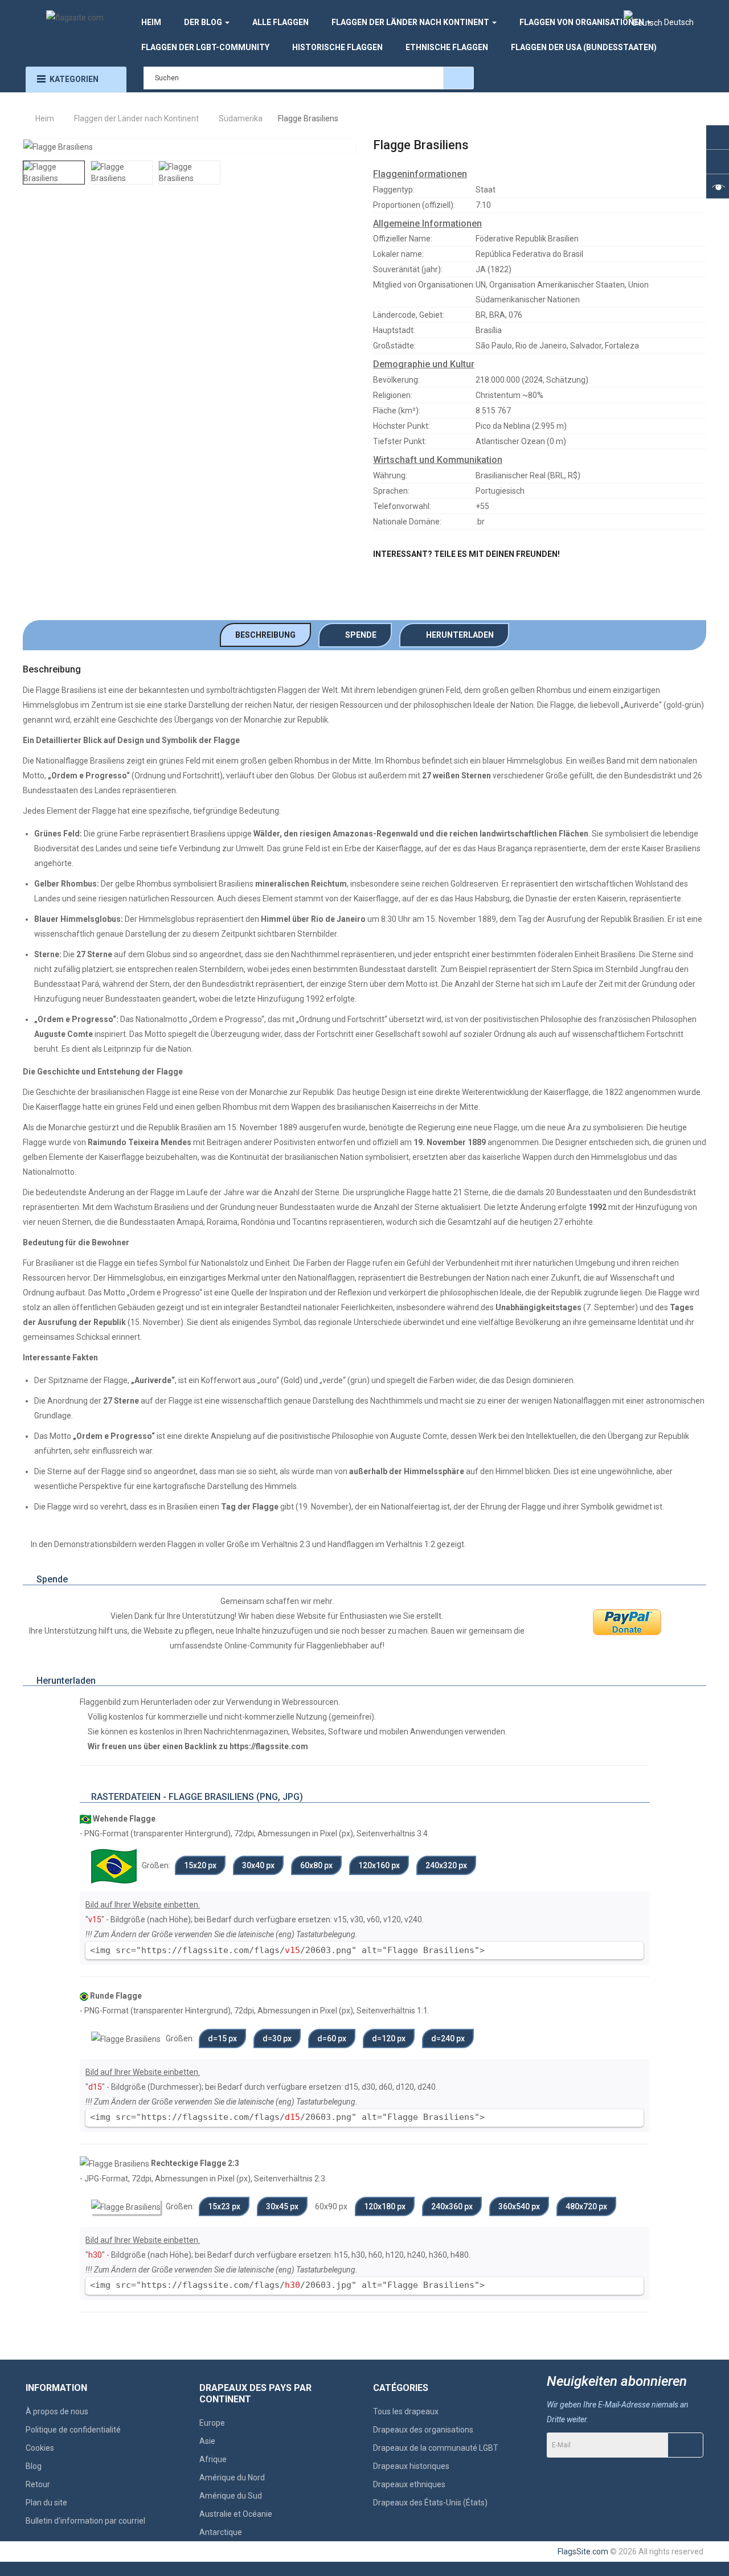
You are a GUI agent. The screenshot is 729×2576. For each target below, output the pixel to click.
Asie (207, 2441)
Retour (38, 2484)
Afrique (213, 2459)
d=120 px (389, 2038)
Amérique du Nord (232, 2477)
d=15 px (222, 2038)
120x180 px (385, 2206)
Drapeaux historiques (411, 2466)
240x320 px (446, 1865)
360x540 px (519, 2206)
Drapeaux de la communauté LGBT (436, 2448)
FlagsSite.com (583, 2552)
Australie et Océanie (236, 2514)
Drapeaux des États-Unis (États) (430, 2503)
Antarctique (221, 2532)
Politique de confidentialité (73, 2430)
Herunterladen (457, 635)
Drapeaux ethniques (409, 2484)
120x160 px (379, 1865)
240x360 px (452, 2206)
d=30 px (277, 2038)
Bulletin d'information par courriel (85, 2521)
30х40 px (258, 1865)
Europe (212, 2423)
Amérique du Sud (231, 2496)
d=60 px (332, 2038)
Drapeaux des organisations (423, 2430)
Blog (34, 2466)
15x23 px (224, 2206)
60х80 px (316, 1865)
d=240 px (448, 2038)
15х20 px (200, 1865)
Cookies (40, 2448)
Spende (358, 635)
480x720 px (586, 2206)
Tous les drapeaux (406, 2411)
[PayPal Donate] (627, 1622)
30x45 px (282, 2206)
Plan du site (46, 2503)
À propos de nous (57, 2411)
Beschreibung (265, 635)
